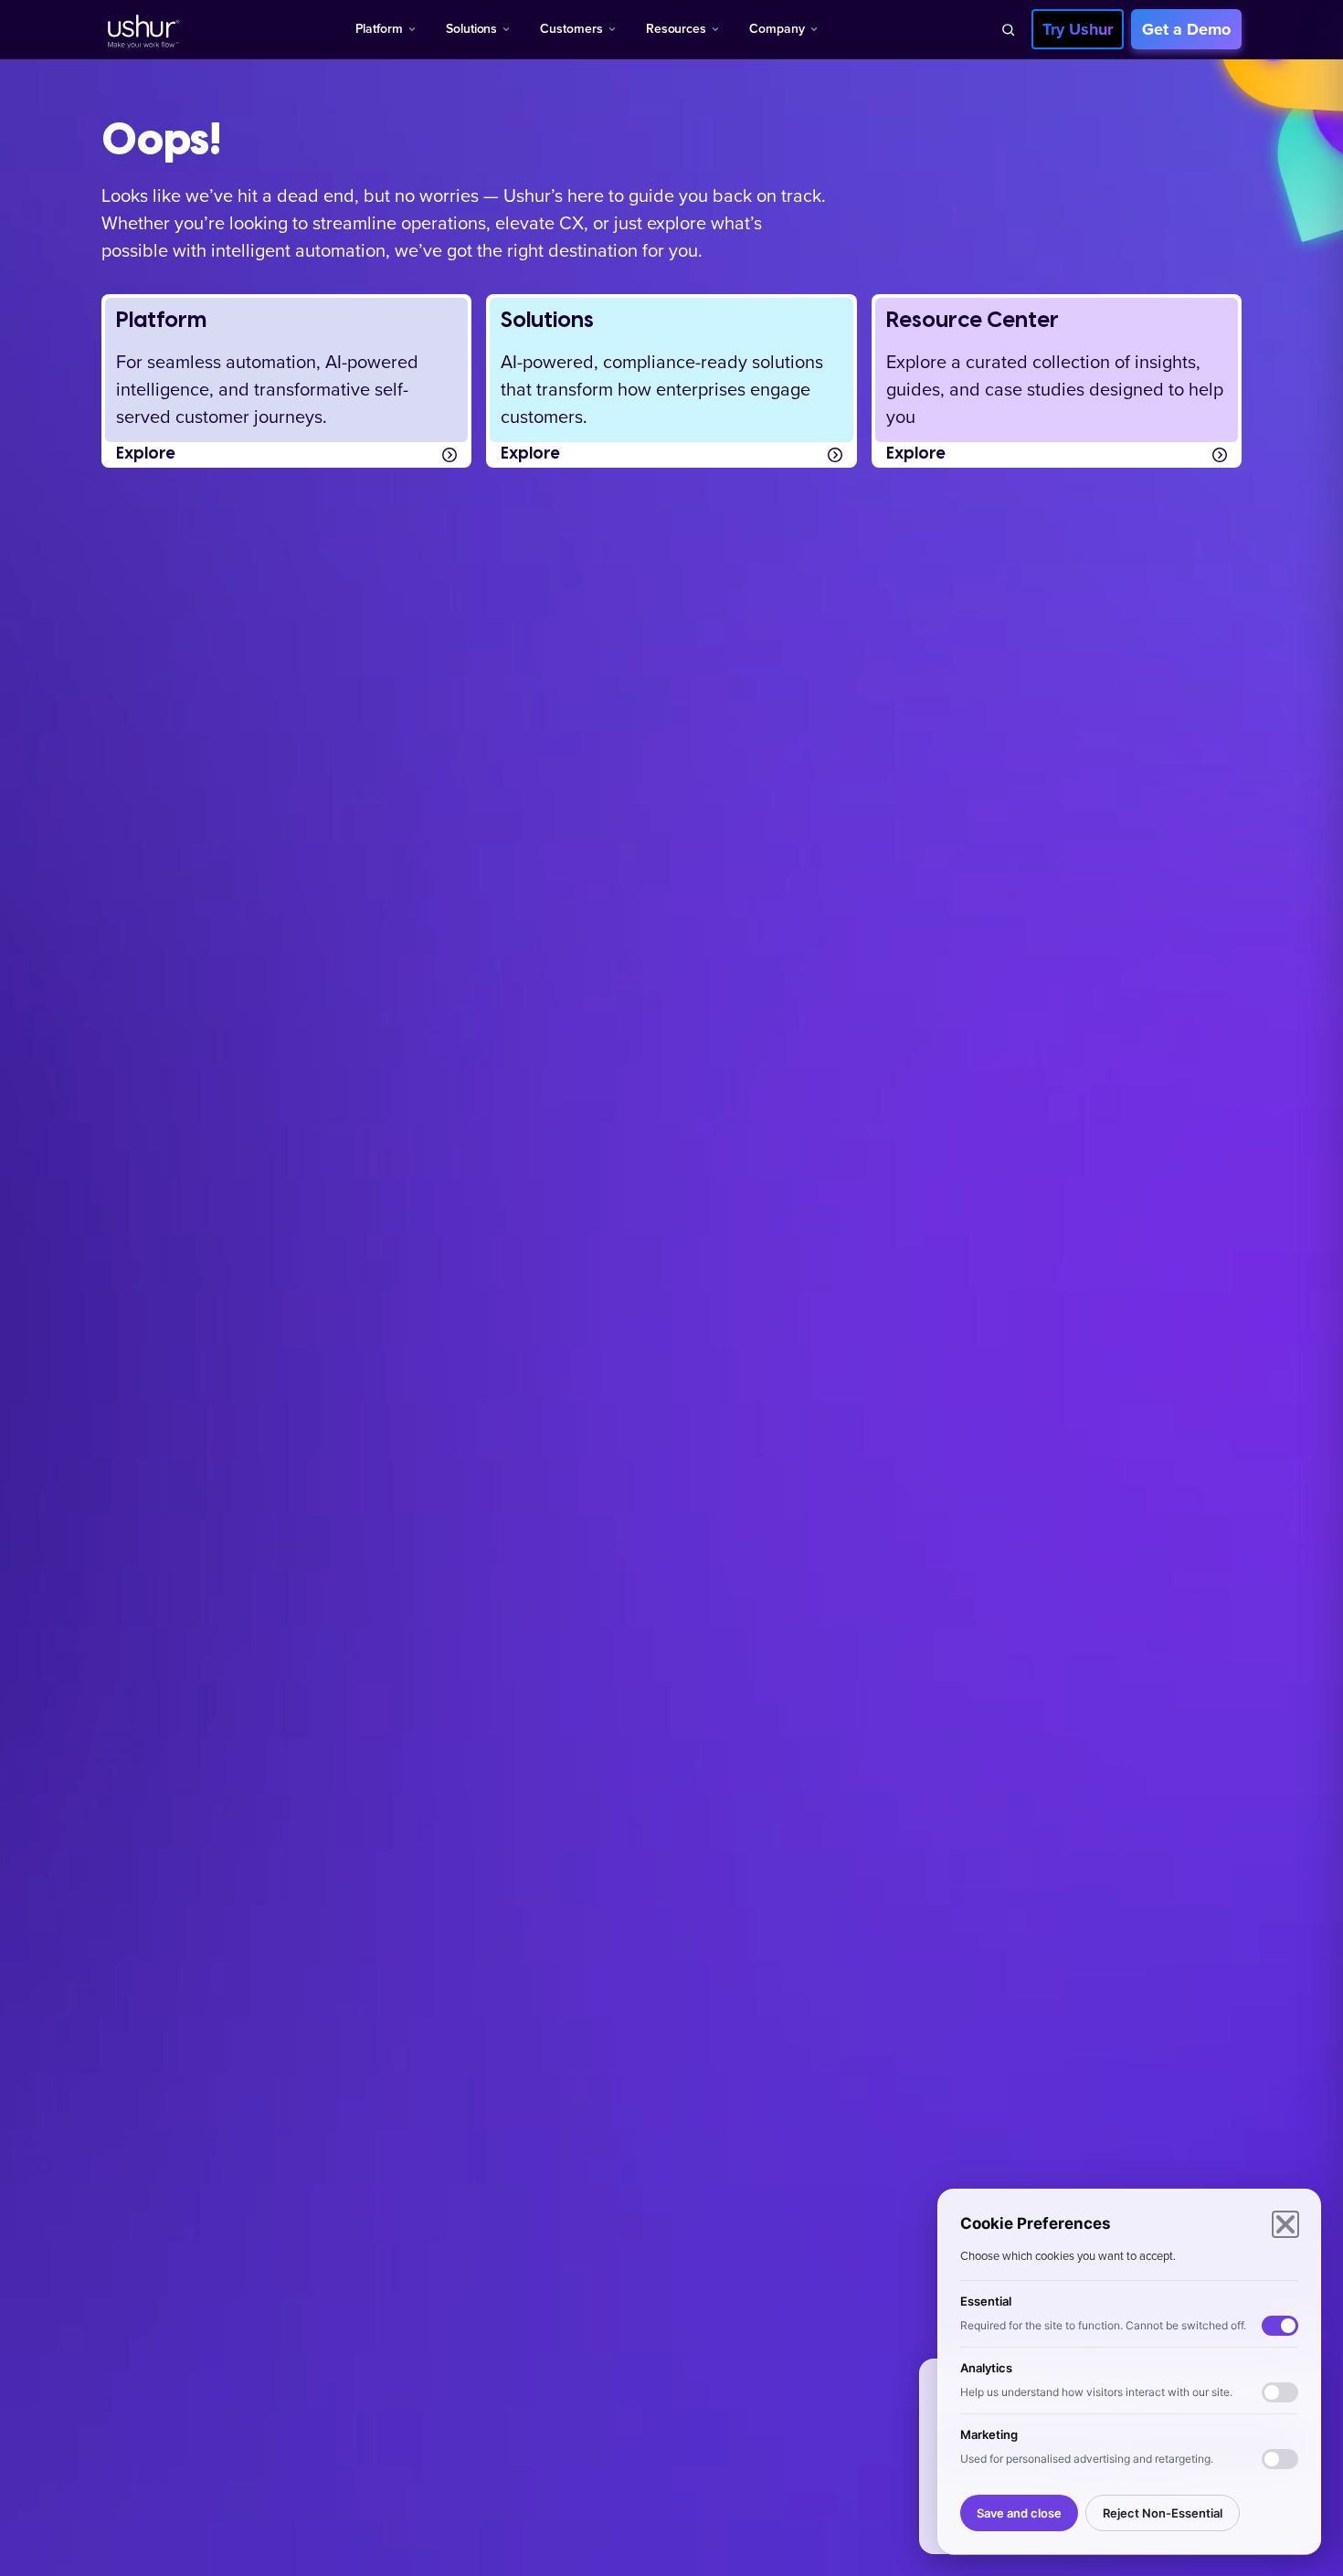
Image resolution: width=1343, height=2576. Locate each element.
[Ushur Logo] (142, 29)
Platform (379, 29)
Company (777, 29)
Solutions (471, 29)
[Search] (1008, 29)
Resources (676, 29)
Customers (571, 29)
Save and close (1019, 2513)
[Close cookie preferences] (1285, 2224)
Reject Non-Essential (1163, 2513)
